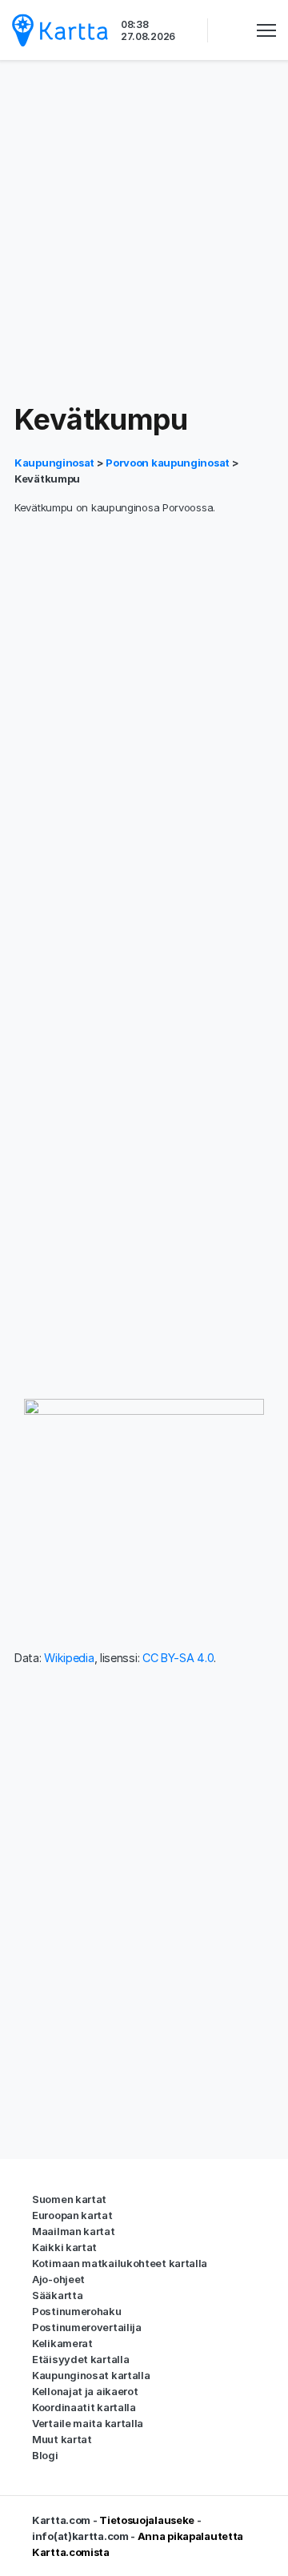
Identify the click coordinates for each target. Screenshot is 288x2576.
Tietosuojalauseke (147, 2520)
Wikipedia (69, 1658)
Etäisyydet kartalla (80, 2359)
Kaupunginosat (56, 463)
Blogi (45, 2455)
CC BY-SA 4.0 (178, 1658)
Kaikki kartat (64, 2247)
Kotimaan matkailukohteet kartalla (120, 2263)
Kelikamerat (62, 2343)
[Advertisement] (144, 232)
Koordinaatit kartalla (84, 2407)
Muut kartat (62, 2439)
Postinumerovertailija (87, 2327)
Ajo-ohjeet (58, 2279)
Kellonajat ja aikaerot (85, 2391)
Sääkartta (57, 2295)
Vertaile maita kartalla (88, 2423)
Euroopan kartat (72, 2215)
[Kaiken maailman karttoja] (60, 30)
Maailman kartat (74, 2231)
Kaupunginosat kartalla (91, 2375)
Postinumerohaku (77, 2311)
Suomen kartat (69, 2199)
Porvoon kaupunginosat (168, 463)
